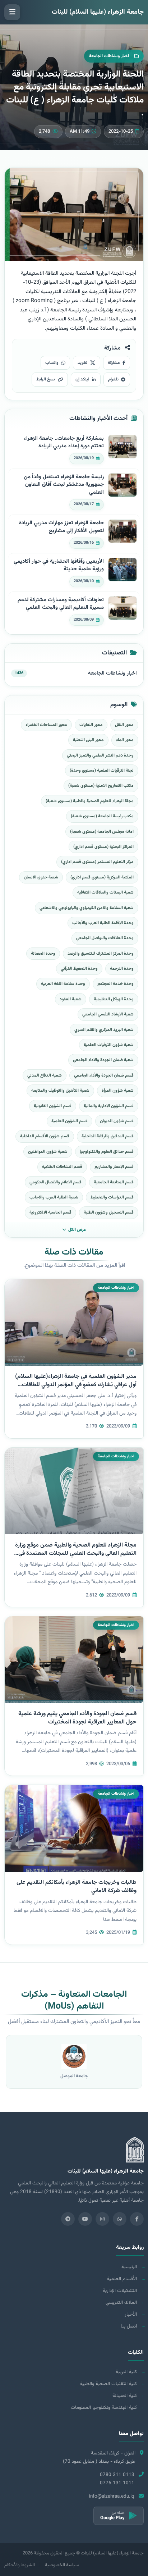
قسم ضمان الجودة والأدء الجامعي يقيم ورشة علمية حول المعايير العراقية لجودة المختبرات (77, 1718)
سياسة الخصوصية (62, 2565)
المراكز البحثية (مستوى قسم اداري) (103, 847)
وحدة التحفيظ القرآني (79, 969)
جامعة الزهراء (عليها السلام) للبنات (98, 12)
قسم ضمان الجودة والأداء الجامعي (104, 1075)
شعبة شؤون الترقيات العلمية (109, 1045)
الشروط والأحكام (20, 2565)
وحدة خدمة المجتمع (115, 984)
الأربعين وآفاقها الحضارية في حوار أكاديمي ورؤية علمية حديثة (59, 565)
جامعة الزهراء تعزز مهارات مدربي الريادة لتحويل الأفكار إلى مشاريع (61, 527)
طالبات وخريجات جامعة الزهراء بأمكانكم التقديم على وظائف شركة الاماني (77, 1887)
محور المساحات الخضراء (46, 725)
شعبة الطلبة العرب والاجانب (54, 1197)
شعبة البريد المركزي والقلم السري (104, 1030)
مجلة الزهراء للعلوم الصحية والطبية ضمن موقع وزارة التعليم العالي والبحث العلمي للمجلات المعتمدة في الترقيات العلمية (76, 1554)
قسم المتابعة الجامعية (114, 1182)
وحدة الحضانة (43, 954)
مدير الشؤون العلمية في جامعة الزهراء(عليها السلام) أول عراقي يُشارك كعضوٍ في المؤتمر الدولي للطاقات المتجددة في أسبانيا (76, 1385)
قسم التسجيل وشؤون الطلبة (109, 1212)
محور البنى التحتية (88, 740)
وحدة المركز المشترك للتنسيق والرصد (101, 954)
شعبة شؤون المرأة (118, 1091)
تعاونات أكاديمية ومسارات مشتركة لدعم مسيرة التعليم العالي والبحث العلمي (61, 604)
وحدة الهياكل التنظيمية (114, 999)
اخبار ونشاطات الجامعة (112, 673)
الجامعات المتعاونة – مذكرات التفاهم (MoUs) (74, 2001)
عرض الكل (77, 1230)
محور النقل (124, 725)
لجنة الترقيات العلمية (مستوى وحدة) (102, 771)
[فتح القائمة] (12, 12)
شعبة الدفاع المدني (45, 1075)
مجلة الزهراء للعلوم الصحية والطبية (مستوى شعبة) (90, 801)
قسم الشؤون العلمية (70, 1121)
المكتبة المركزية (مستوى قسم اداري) (102, 877)
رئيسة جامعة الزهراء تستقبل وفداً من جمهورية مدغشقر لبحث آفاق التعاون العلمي (64, 485)
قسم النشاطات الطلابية (62, 1167)
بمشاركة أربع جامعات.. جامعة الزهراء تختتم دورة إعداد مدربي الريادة (64, 442)
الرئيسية (129, 2267)
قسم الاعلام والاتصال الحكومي (55, 1182)
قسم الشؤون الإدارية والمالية (109, 1106)
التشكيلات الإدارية (120, 2291)
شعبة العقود (71, 999)
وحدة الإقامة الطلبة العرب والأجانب (103, 923)
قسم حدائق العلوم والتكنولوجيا (107, 1152)
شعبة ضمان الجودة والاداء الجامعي (103, 1060)
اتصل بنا (129, 2326)
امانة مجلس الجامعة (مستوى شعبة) (102, 832)
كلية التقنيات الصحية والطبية (108, 2384)
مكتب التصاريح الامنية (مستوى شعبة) (101, 786)
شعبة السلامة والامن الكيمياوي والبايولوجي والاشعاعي (87, 908)
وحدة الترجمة (122, 969)
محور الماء (125, 740)
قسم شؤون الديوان (117, 1121)
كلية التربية (126, 2372)
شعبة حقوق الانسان (41, 877)
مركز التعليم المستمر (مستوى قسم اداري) (97, 862)
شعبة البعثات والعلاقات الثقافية (105, 892)
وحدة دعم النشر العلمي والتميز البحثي (100, 755)
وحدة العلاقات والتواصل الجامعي (105, 938)
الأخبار (131, 2314)
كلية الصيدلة (125, 2396)
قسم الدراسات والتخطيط (112, 1197)
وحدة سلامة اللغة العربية (63, 984)
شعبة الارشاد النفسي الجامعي (108, 1014)
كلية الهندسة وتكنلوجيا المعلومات (104, 2408)
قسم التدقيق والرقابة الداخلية (108, 1136)
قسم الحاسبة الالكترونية (50, 1212)
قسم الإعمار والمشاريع (114, 1167)
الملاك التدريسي (121, 2303)
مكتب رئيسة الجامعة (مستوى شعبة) (102, 816)
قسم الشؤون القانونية (53, 1106)
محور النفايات (91, 725)
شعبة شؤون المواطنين (48, 1152)
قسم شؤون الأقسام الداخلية (45, 1136)
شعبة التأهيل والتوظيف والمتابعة (60, 1091)
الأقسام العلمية (122, 2279)
